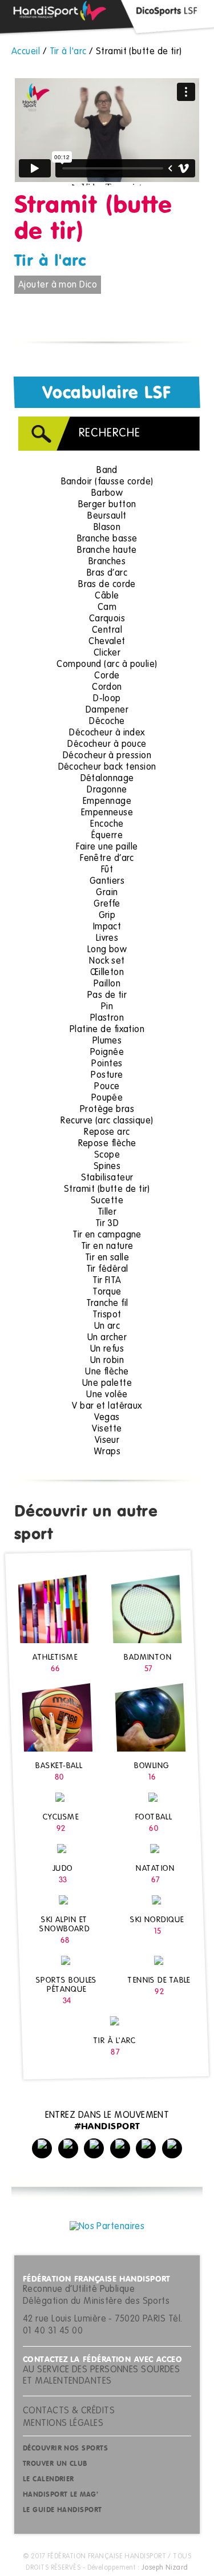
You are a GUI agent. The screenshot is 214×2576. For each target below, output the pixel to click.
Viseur (107, 1441)
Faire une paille (107, 847)
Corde (107, 676)
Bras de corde (107, 585)
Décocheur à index (107, 733)
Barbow (107, 494)
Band (107, 471)
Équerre (107, 836)
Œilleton (107, 973)
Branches (107, 562)
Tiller (107, 1212)
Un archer (107, 1338)
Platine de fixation (107, 1030)
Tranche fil (107, 1304)
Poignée (107, 1053)
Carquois (107, 619)
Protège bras (107, 1110)
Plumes (107, 1041)
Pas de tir (107, 996)
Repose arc (107, 1133)
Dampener (107, 710)
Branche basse (107, 539)
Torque (107, 1292)
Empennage (107, 802)
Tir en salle (107, 1258)
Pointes (107, 1064)
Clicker (107, 653)
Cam (107, 608)
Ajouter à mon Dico (58, 285)
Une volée (107, 1395)
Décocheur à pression (107, 756)
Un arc (107, 1327)
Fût (107, 870)
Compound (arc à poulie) (107, 665)
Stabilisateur (107, 1178)
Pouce (107, 1087)
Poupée (107, 1098)
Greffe (107, 904)
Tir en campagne (107, 1235)
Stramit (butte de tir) (107, 1190)
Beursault (107, 516)
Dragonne (107, 790)
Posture (107, 1075)
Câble (107, 596)
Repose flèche (107, 1144)
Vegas (107, 1418)
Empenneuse (107, 813)
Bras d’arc (107, 573)
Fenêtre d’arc (107, 859)
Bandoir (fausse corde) (107, 482)
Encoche (107, 824)
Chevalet (107, 642)
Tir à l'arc (50, 261)
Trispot (107, 1315)
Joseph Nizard (165, 2568)
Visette (107, 1429)
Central (107, 630)
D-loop (107, 699)
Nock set (107, 961)
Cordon (107, 688)
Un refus (107, 1349)
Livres (107, 939)
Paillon (107, 984)
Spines (107, 1167)
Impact (107, 927)
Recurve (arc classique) (107, 1121)
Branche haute (107, 551)
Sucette (107, 1201)
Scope (107, 1155)
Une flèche (107, 1372)
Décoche (107, 722)
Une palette (107, 1384)
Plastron (107, 1018)
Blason (107, 528)
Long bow (107, 950)
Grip (107, 916)
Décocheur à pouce (107, 745)
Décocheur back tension (107, 767)
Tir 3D (107, 1224)
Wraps (107, 1452)
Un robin (107, 1361)
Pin (107, 1007)
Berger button (107, 505)
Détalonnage (107, 779)
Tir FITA (107, 1281)
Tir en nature (107, 1247)
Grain (107, 893)
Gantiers (107, 881)
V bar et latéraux (107, 1406)
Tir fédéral (107, 1269)
